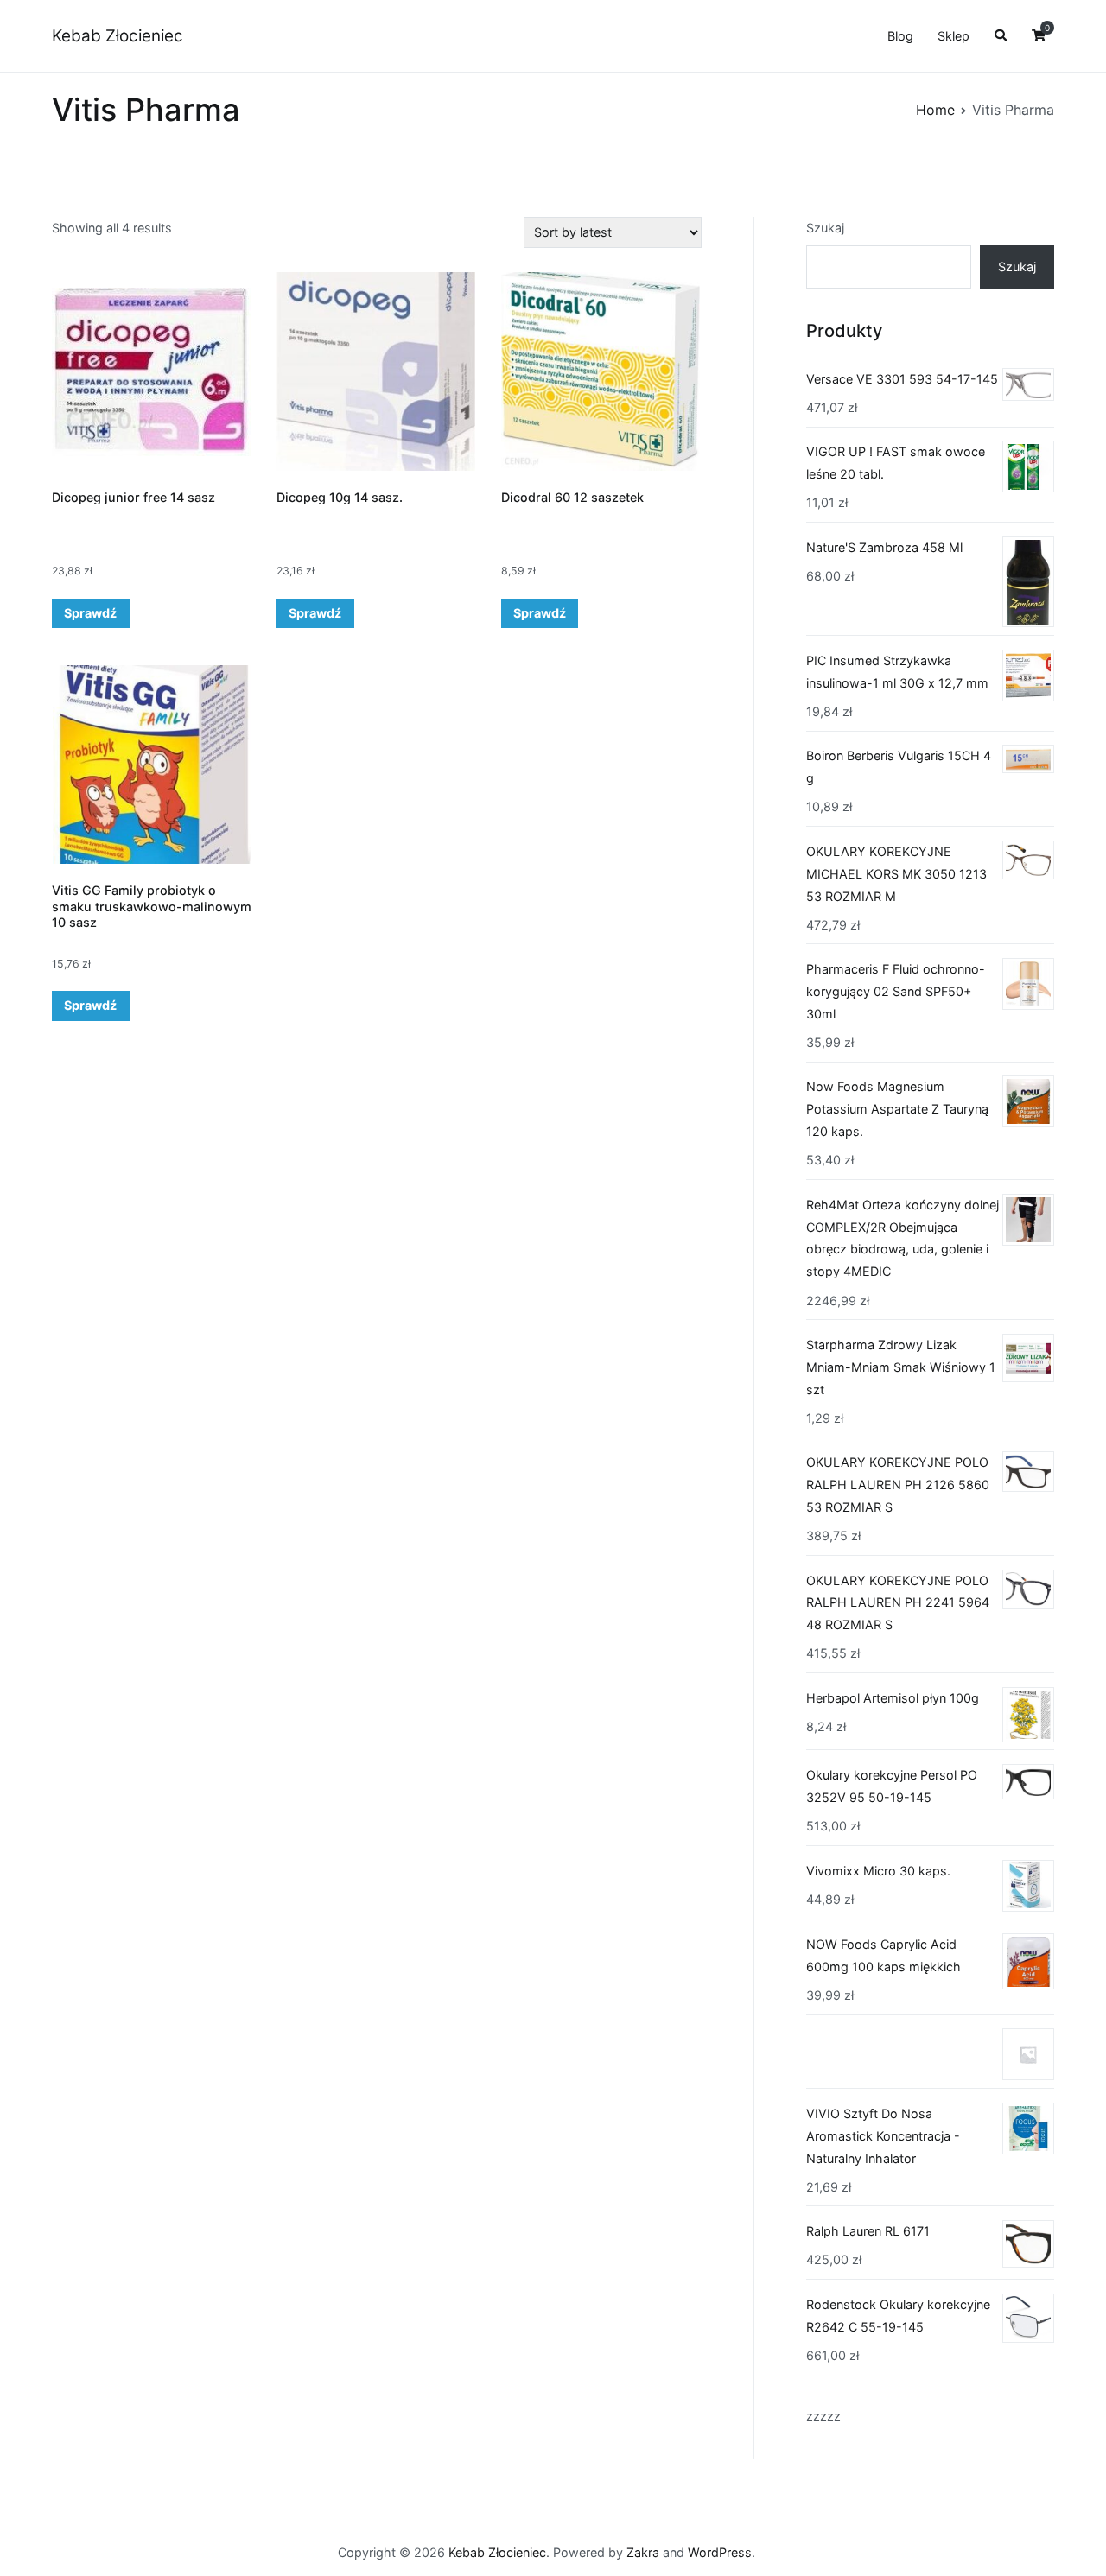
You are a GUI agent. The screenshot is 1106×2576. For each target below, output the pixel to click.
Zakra (643, 2552)
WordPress (720, 2552)
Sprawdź (90, 613)
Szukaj (825, 228)
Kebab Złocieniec (118, 36)
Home (935, 110)
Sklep (953, 36)
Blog (900, 36)
